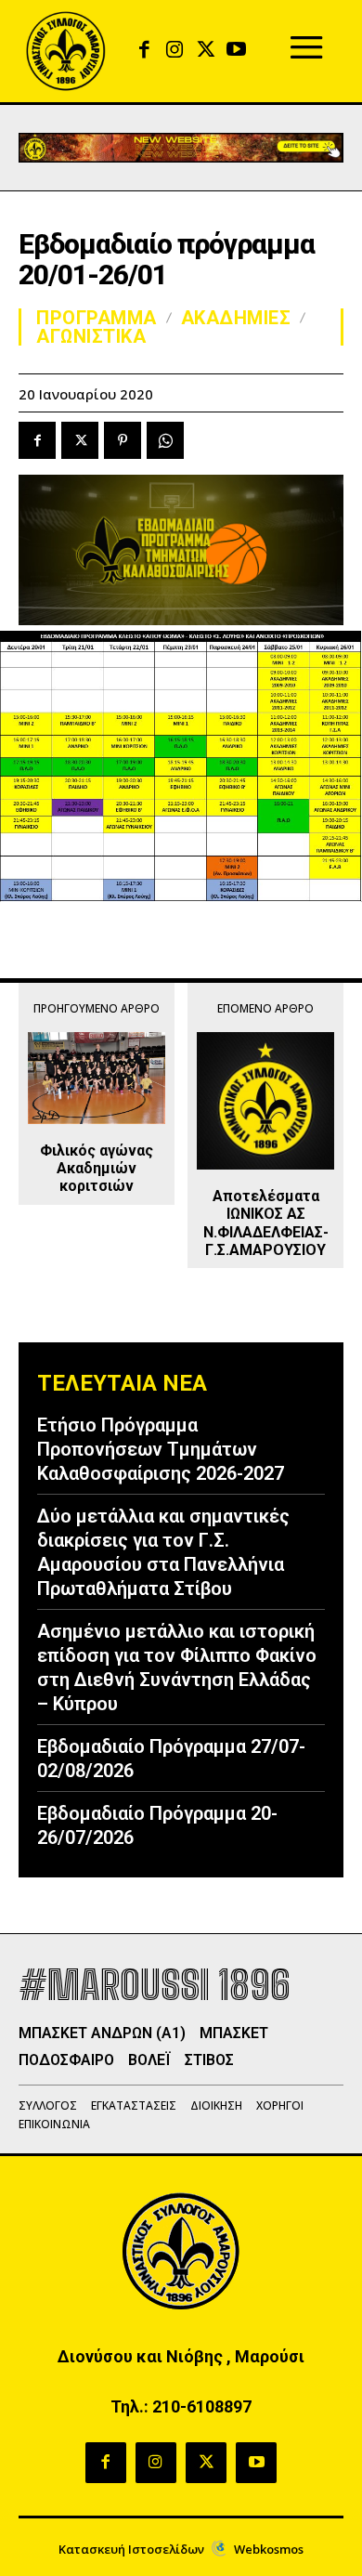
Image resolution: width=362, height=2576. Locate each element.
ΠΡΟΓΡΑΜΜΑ (97, 318)
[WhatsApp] (165, 440)
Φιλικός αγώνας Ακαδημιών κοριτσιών (97, 1168)
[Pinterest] (123, 440)
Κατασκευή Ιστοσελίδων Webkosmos (181, 2549)
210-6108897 (202, 2406)
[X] (206, 51)
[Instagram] (175, 51)
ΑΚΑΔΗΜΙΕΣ (236, 318)
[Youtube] (236, 51)
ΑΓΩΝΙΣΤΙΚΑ (91, 336)
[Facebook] (144, 51)
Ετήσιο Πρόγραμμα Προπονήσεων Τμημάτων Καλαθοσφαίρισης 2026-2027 (161, 1449)
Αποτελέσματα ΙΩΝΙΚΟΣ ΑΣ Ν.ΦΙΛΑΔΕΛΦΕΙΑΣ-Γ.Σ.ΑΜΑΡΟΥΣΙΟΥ (266, 1223)
